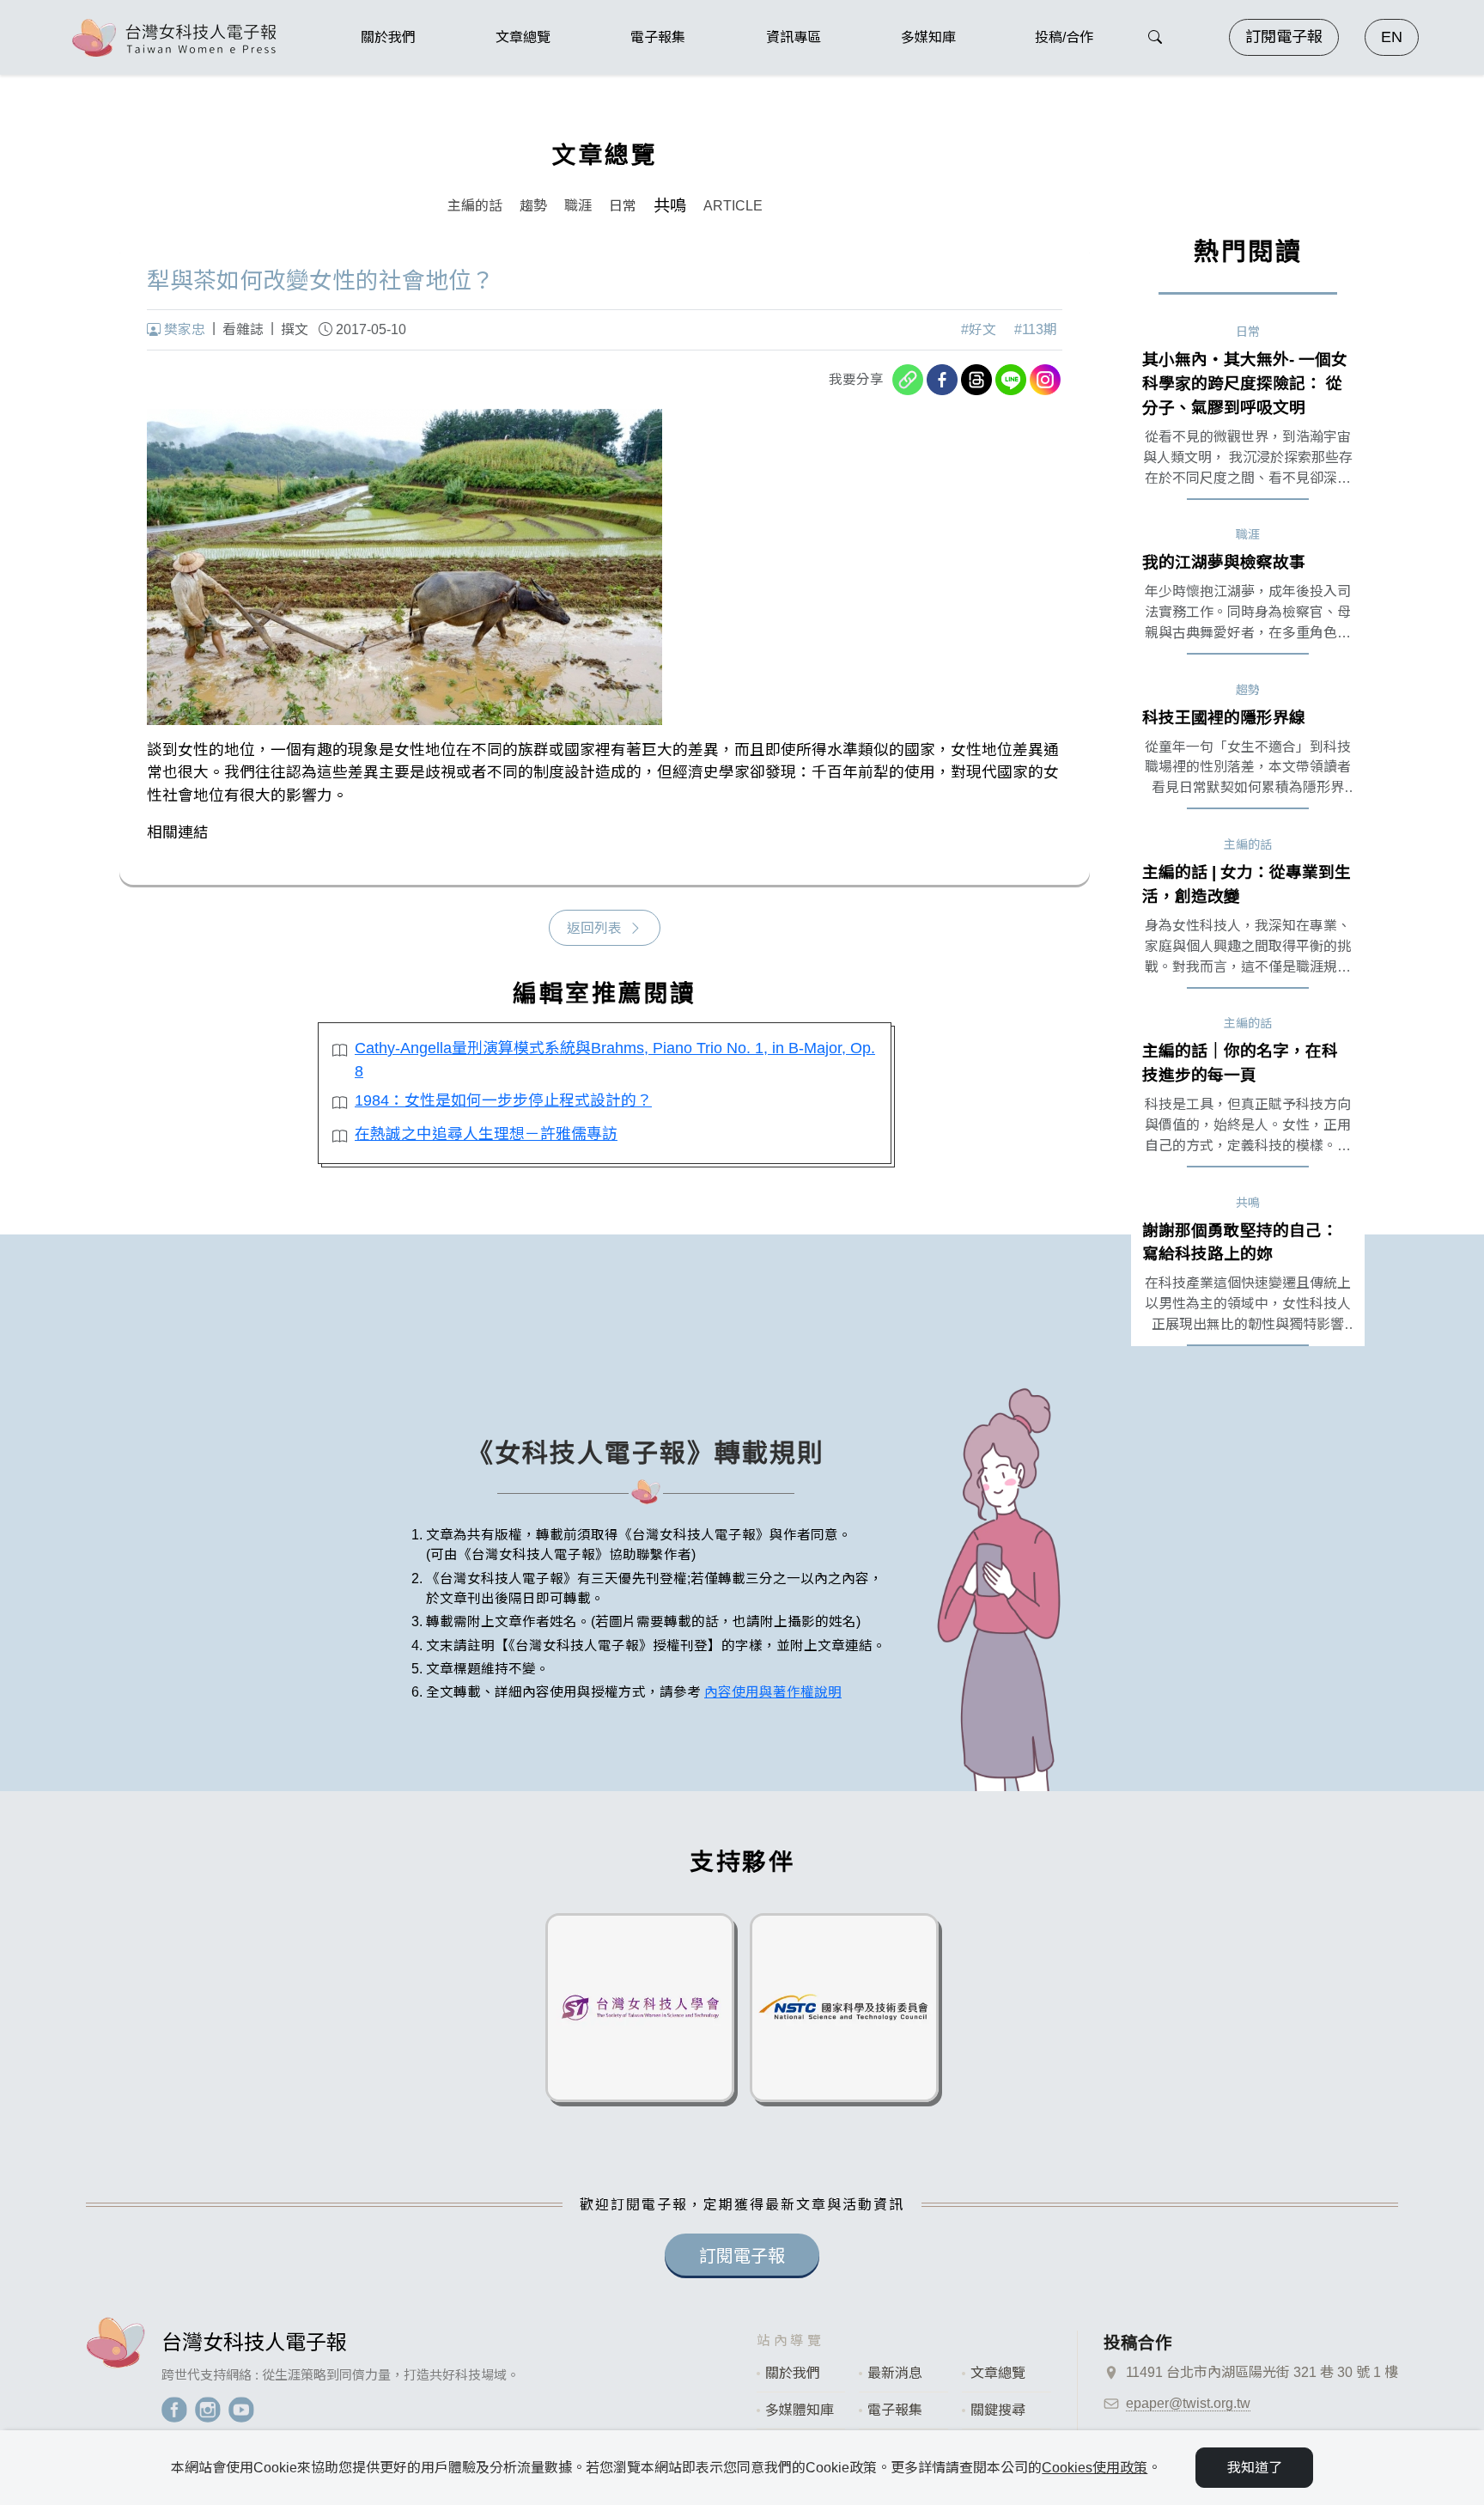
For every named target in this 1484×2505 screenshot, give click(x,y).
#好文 (979, 329)
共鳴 (670, 206)
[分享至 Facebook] (942, 380)
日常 (623, 206)
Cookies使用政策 (1095, 2468)
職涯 (578, 206)
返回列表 (594, 928)
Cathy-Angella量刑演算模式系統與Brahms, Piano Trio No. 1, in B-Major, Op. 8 (615, 1060)
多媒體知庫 (800, 2410)
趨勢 (533, 206)
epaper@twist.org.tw (1188, 2403)
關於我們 (793, 2373)
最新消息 (895, 2373)
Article (733, 206)
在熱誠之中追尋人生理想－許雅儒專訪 (486, 1134)
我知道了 (1255, 2468)
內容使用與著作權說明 (773, 1692)
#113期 (1036, 329)
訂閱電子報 (1284, 37)
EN (1392, 37)
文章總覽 (998, 2373)
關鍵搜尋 (998, 2410)
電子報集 (895, 2410)
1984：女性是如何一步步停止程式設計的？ (503, 1100)
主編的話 (475, 206)
